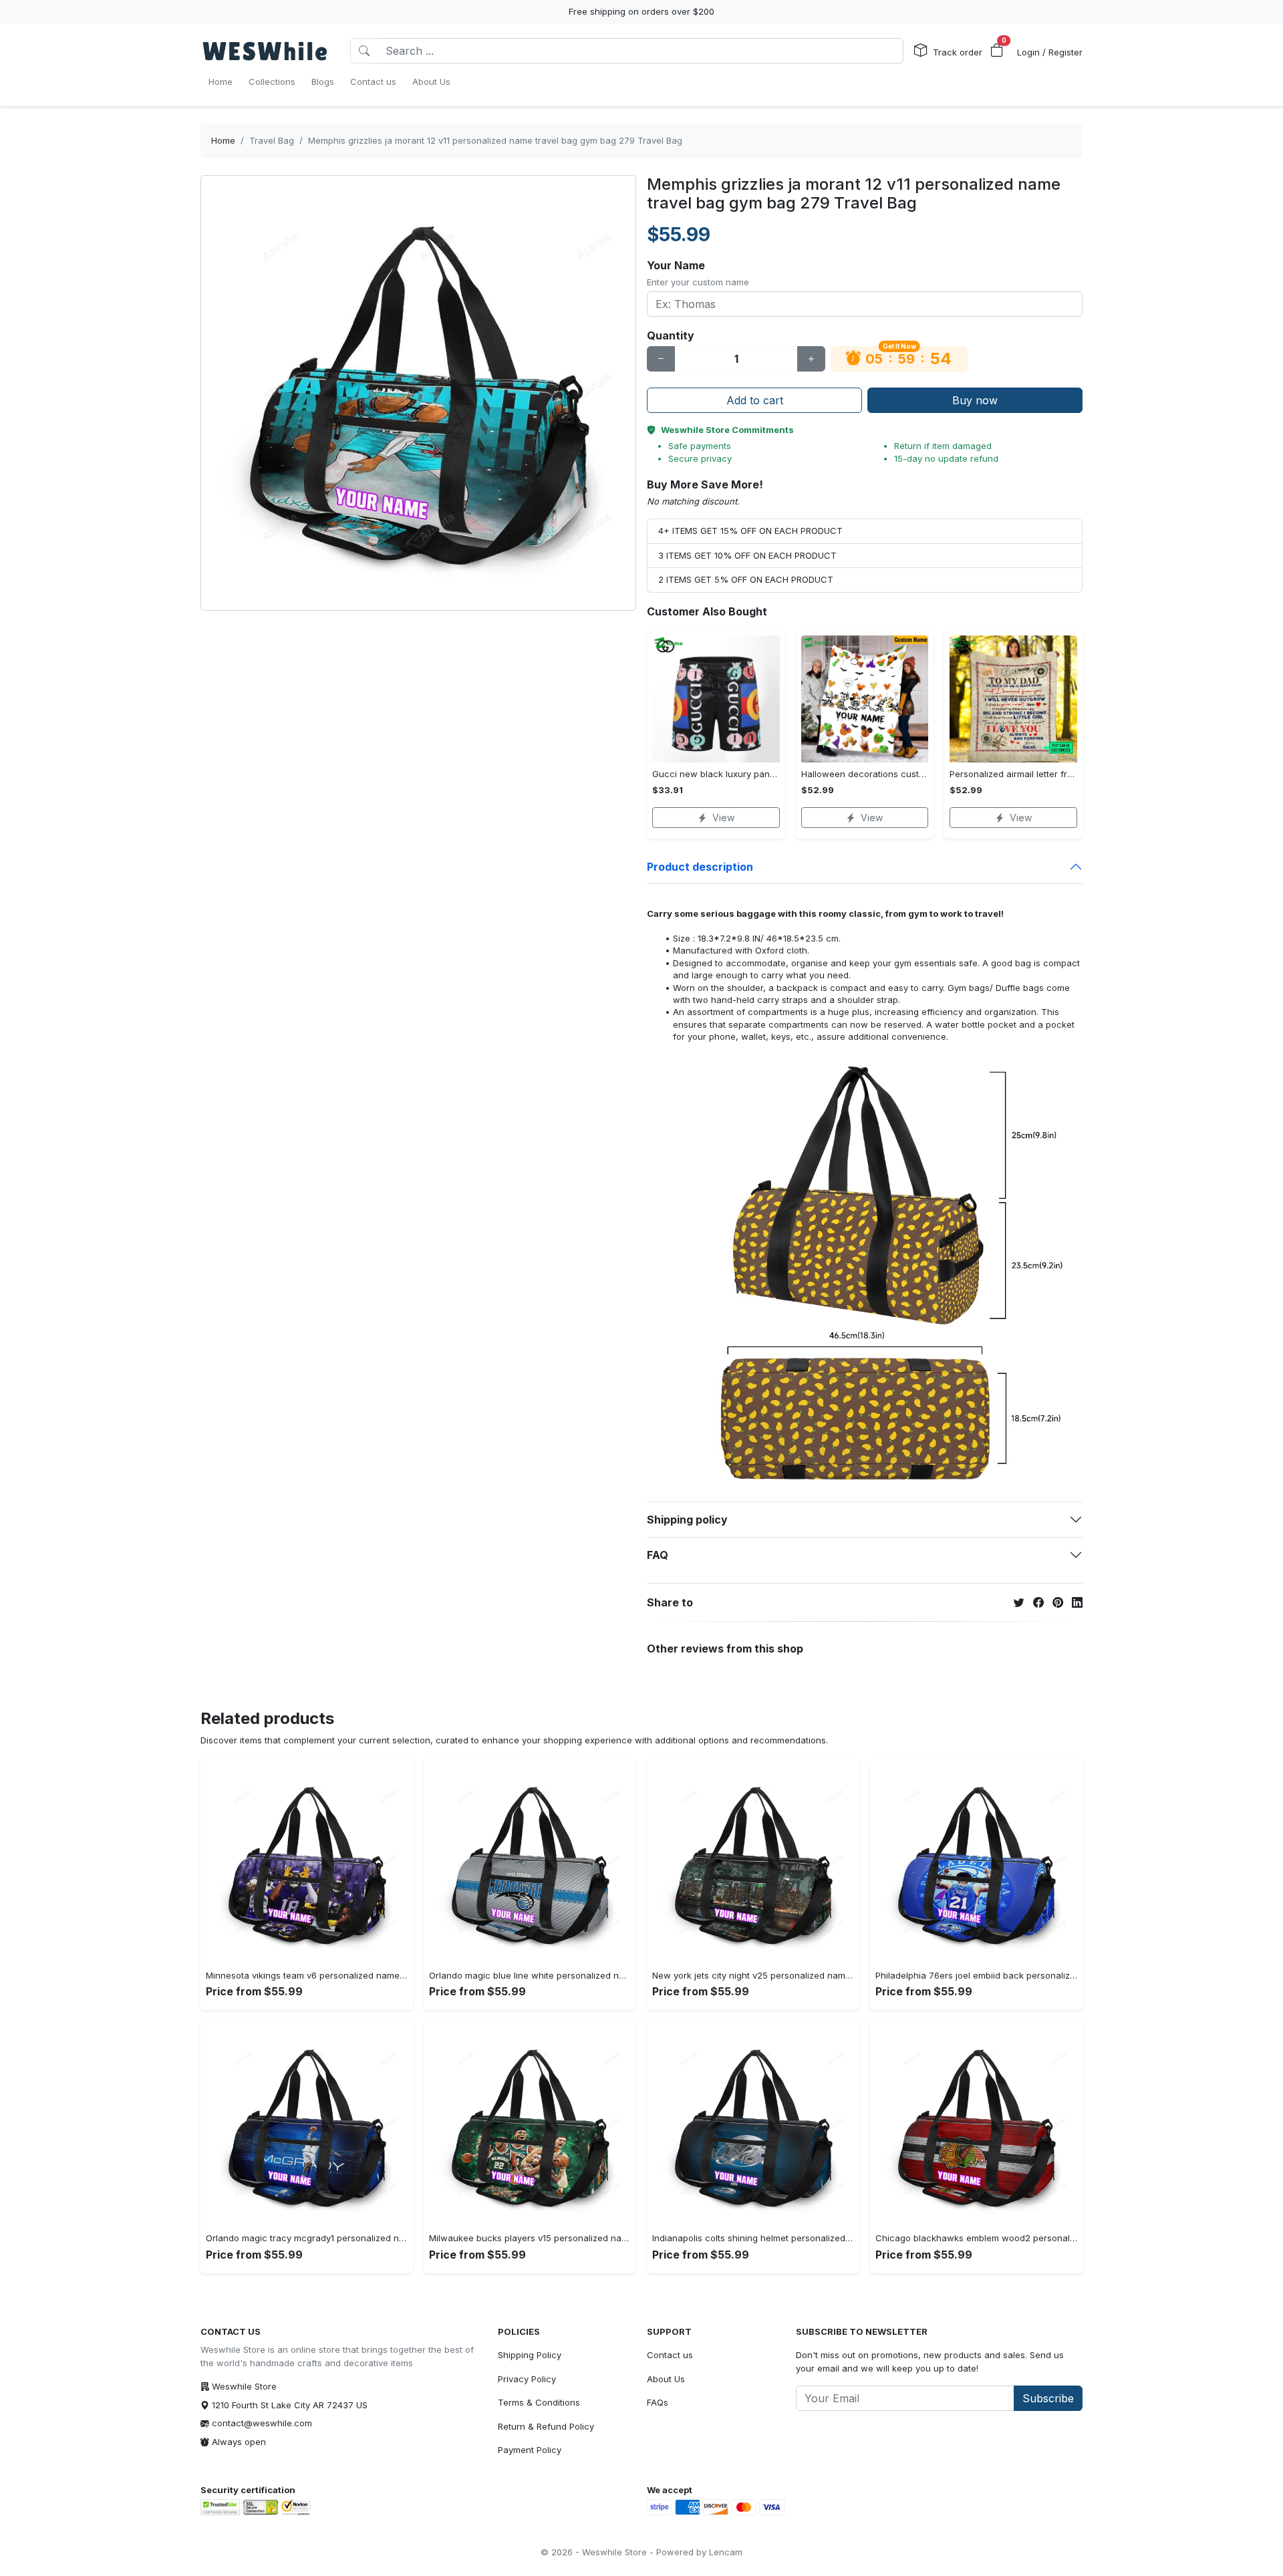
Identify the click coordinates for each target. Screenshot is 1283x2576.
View (723, 818)
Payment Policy (530, 2450)
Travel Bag (272, 140)
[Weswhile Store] (265, 51)
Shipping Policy (530, 2355)
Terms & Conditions (539, 2402)
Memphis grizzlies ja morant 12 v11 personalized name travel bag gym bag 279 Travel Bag (495, 140)
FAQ (658, 1555)
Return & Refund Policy (546, 2426)
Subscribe (1048, 2398)
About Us (666, 2379)
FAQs (658, 2402)
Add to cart (755, 400)
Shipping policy (687, 1520)
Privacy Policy (527, 2379)
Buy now (975, 400)
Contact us (670, 2355)
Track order (958, 52)
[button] (997, 51)
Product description (700, 867)
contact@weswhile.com (262, 2423)
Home (223, 140)
